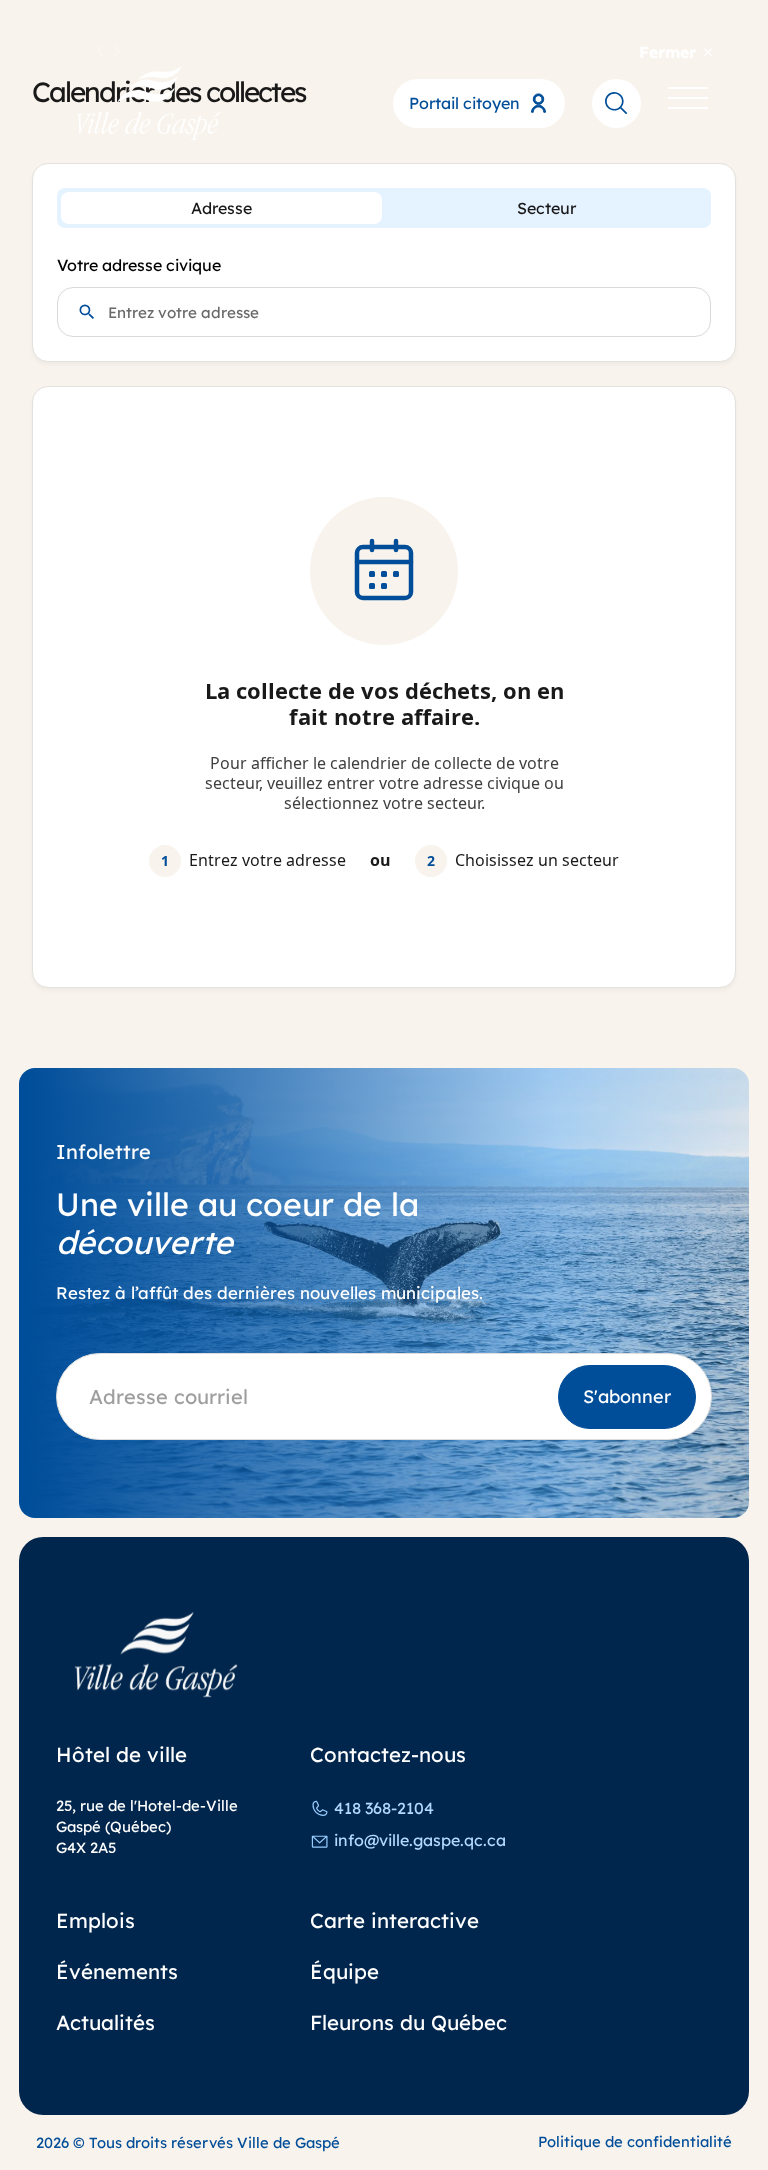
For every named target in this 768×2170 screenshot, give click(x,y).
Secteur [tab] (546, 208)
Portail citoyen (464, 103)
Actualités (105, 2022)
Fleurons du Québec (408, 2022)
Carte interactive (394, 1920)
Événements (117, 1971)
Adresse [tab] (221, 208)
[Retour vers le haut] (702, 2124)
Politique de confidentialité (635, 2141)
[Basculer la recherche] (616, 102)
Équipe (344, 1971)
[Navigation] (688, 103)
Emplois (95, 1920)
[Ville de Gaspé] (156, 1654)
